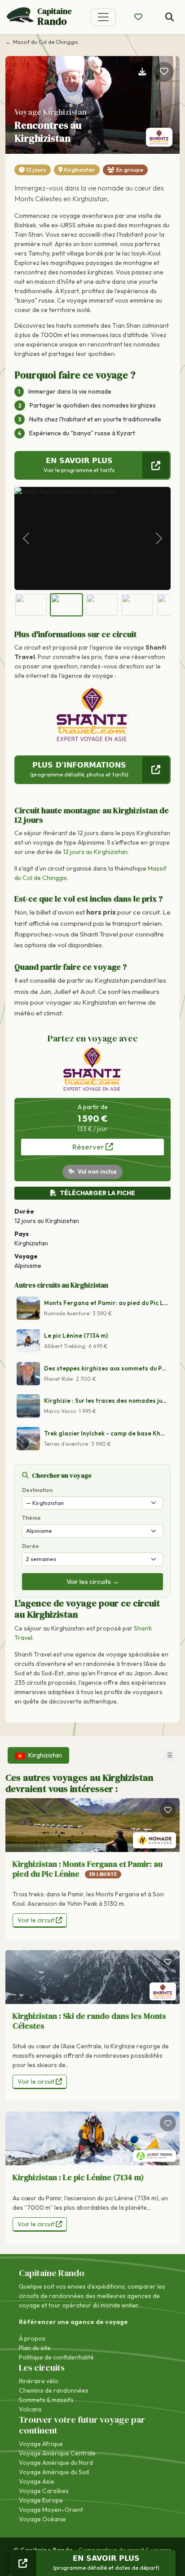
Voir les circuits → (93, 1581)
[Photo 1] (31, 605)
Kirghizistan (79, 170)
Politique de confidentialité (56, 2357)
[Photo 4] (137, 605)
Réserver (89, 1147)
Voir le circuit (37, 1920)
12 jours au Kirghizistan (95, 852)
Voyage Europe (41, 2500)
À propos (32, 2338)
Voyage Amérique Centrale (57, 2453)
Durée (31, 1546)
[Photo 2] (66, 605)
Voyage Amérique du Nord (56, 2463)
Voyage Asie (37, 2481)
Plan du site (35, 2348)
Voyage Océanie (42, 2519)
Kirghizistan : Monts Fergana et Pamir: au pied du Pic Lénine (88, 1869)
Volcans (30, 2409)
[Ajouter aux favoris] (164, 72)
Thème (31, 1518)
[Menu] (103, 17)
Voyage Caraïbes (44, 2491)
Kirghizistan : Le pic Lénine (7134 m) (78, 2177)
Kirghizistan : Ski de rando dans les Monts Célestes (89, 2021)
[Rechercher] (170, 17)
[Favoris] (168, 1810)
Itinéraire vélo (39, 2381)
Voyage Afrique (41, 2444)
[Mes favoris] (138, 17)
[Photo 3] (102, 605)
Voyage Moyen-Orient (51, 2510)
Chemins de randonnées (54, 2390)
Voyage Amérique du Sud (54, 2472)
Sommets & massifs (46, 2400)
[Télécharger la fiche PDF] (142, 72)
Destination (37, 1490)
